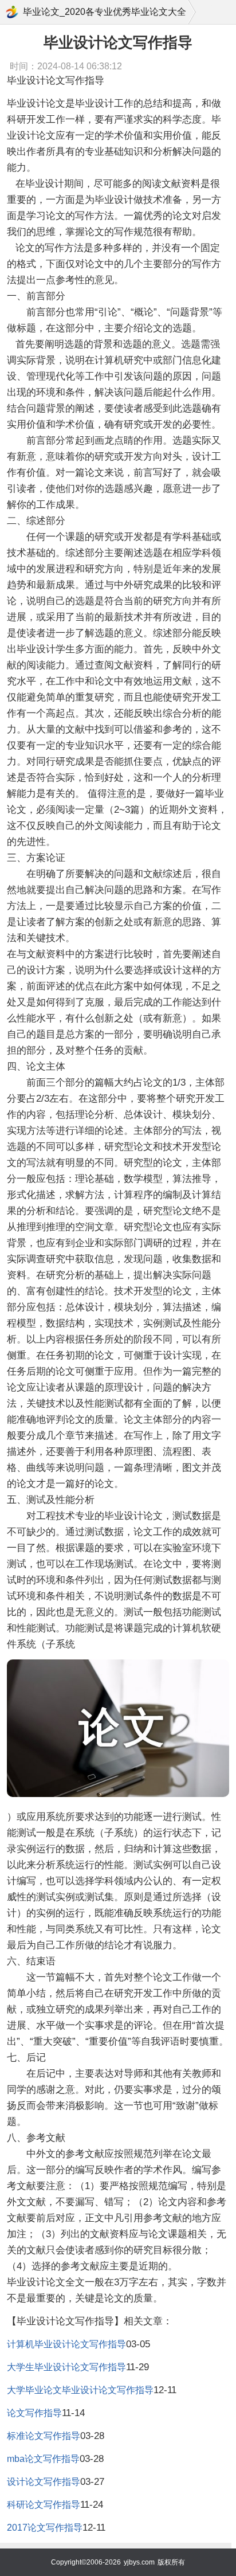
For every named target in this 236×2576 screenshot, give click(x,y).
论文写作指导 (34, 2413)
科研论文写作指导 (44, 2505)
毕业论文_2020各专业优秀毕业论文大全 (105, 12)
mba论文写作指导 (43, 2459)
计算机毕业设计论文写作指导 (66, 2344)
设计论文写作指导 (44, 2482)
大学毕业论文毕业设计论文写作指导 (80, 2390)
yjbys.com (139, 2562)
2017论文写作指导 (45, 2528)
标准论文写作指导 (44, 2436)
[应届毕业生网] (12, 12)
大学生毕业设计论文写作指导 (66, 2367)
